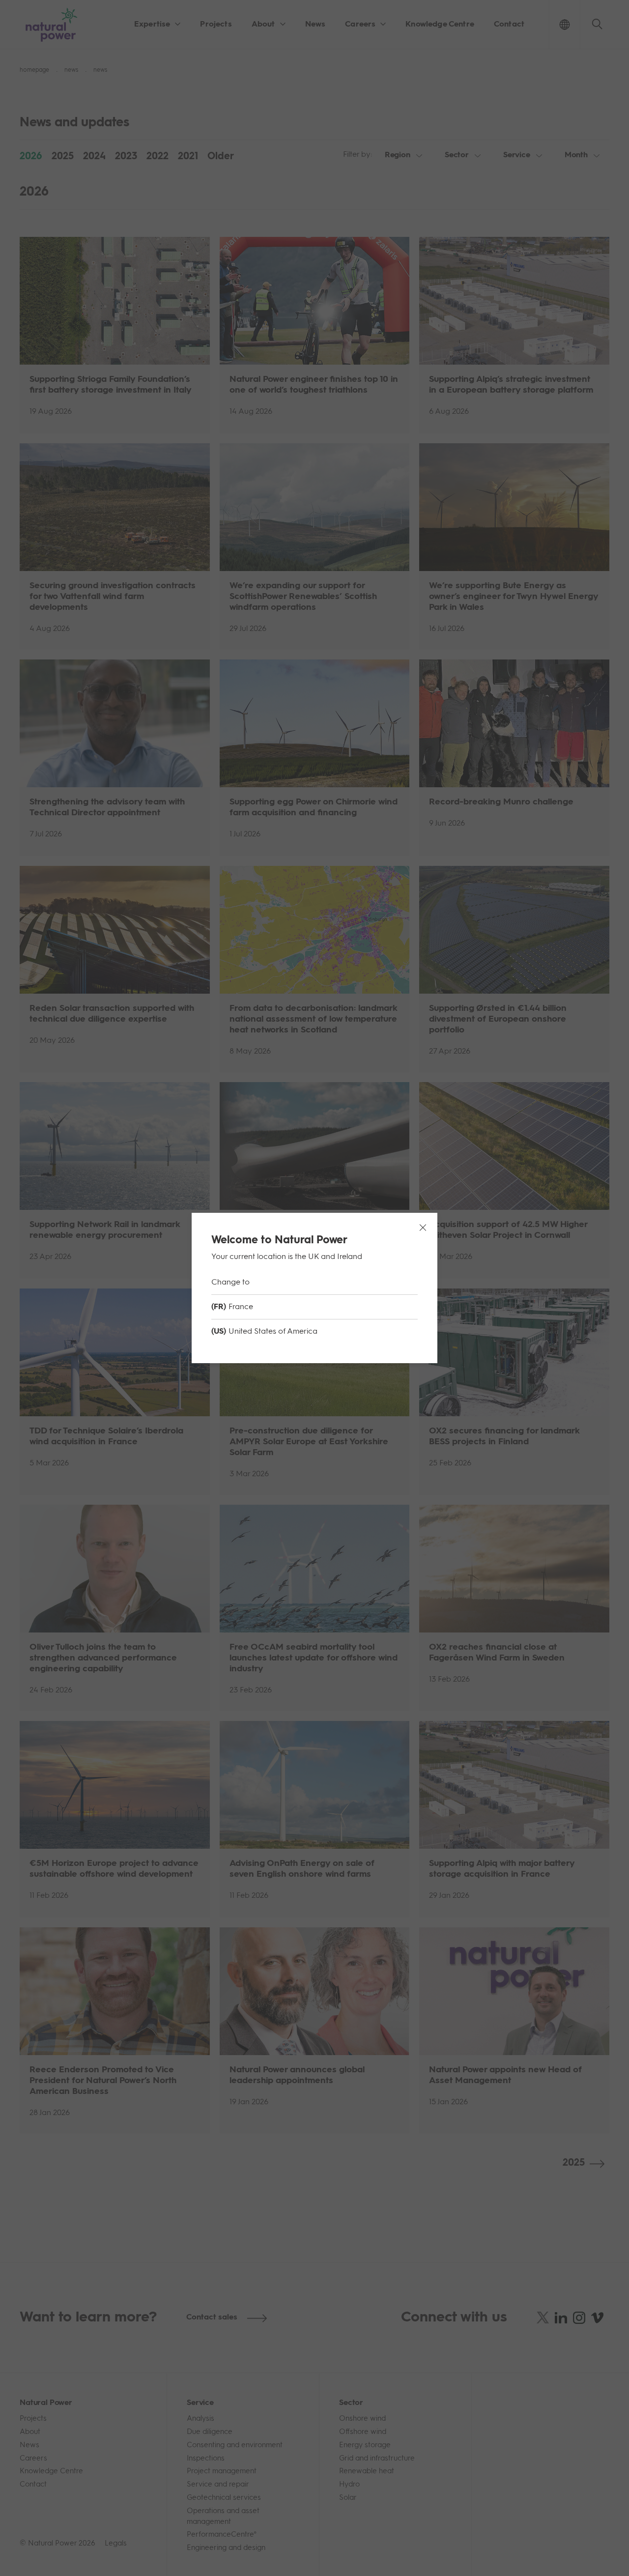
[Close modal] (423, 1228)
